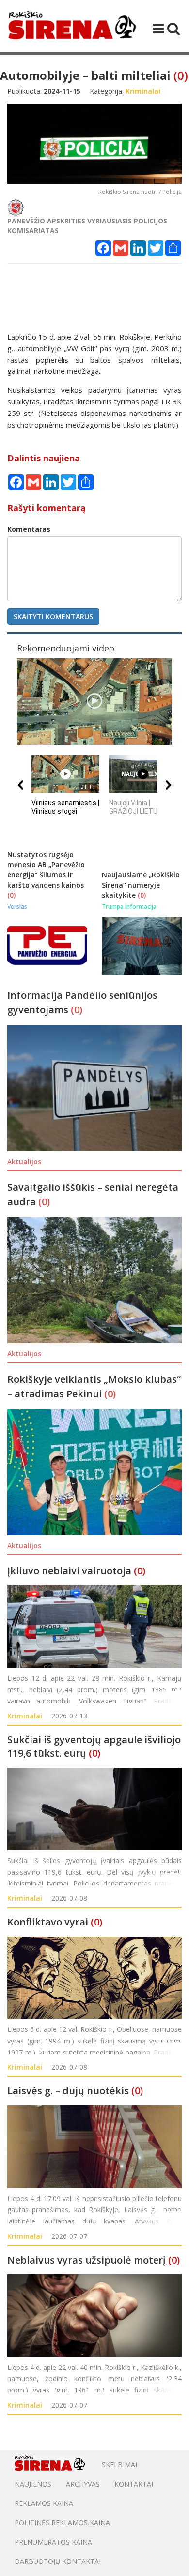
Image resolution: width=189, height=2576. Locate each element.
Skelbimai (119, 2465)
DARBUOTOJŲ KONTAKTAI (58, 2561)
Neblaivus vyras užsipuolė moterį (87, 2260)
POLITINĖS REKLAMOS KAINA (62, 2523)
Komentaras (29, 529)
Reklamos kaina (44, 2503)
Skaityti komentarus (53, 616)
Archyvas (83, 2484)
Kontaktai (134, 2484)
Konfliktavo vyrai (48, 1922)
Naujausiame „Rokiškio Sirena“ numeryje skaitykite (141, 885)
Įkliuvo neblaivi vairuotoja (69, 1571)
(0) (181, 75)
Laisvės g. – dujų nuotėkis (68, 2091)
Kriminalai (25, 1716)
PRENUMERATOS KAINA (53, 2542)
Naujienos (33, 2484)
